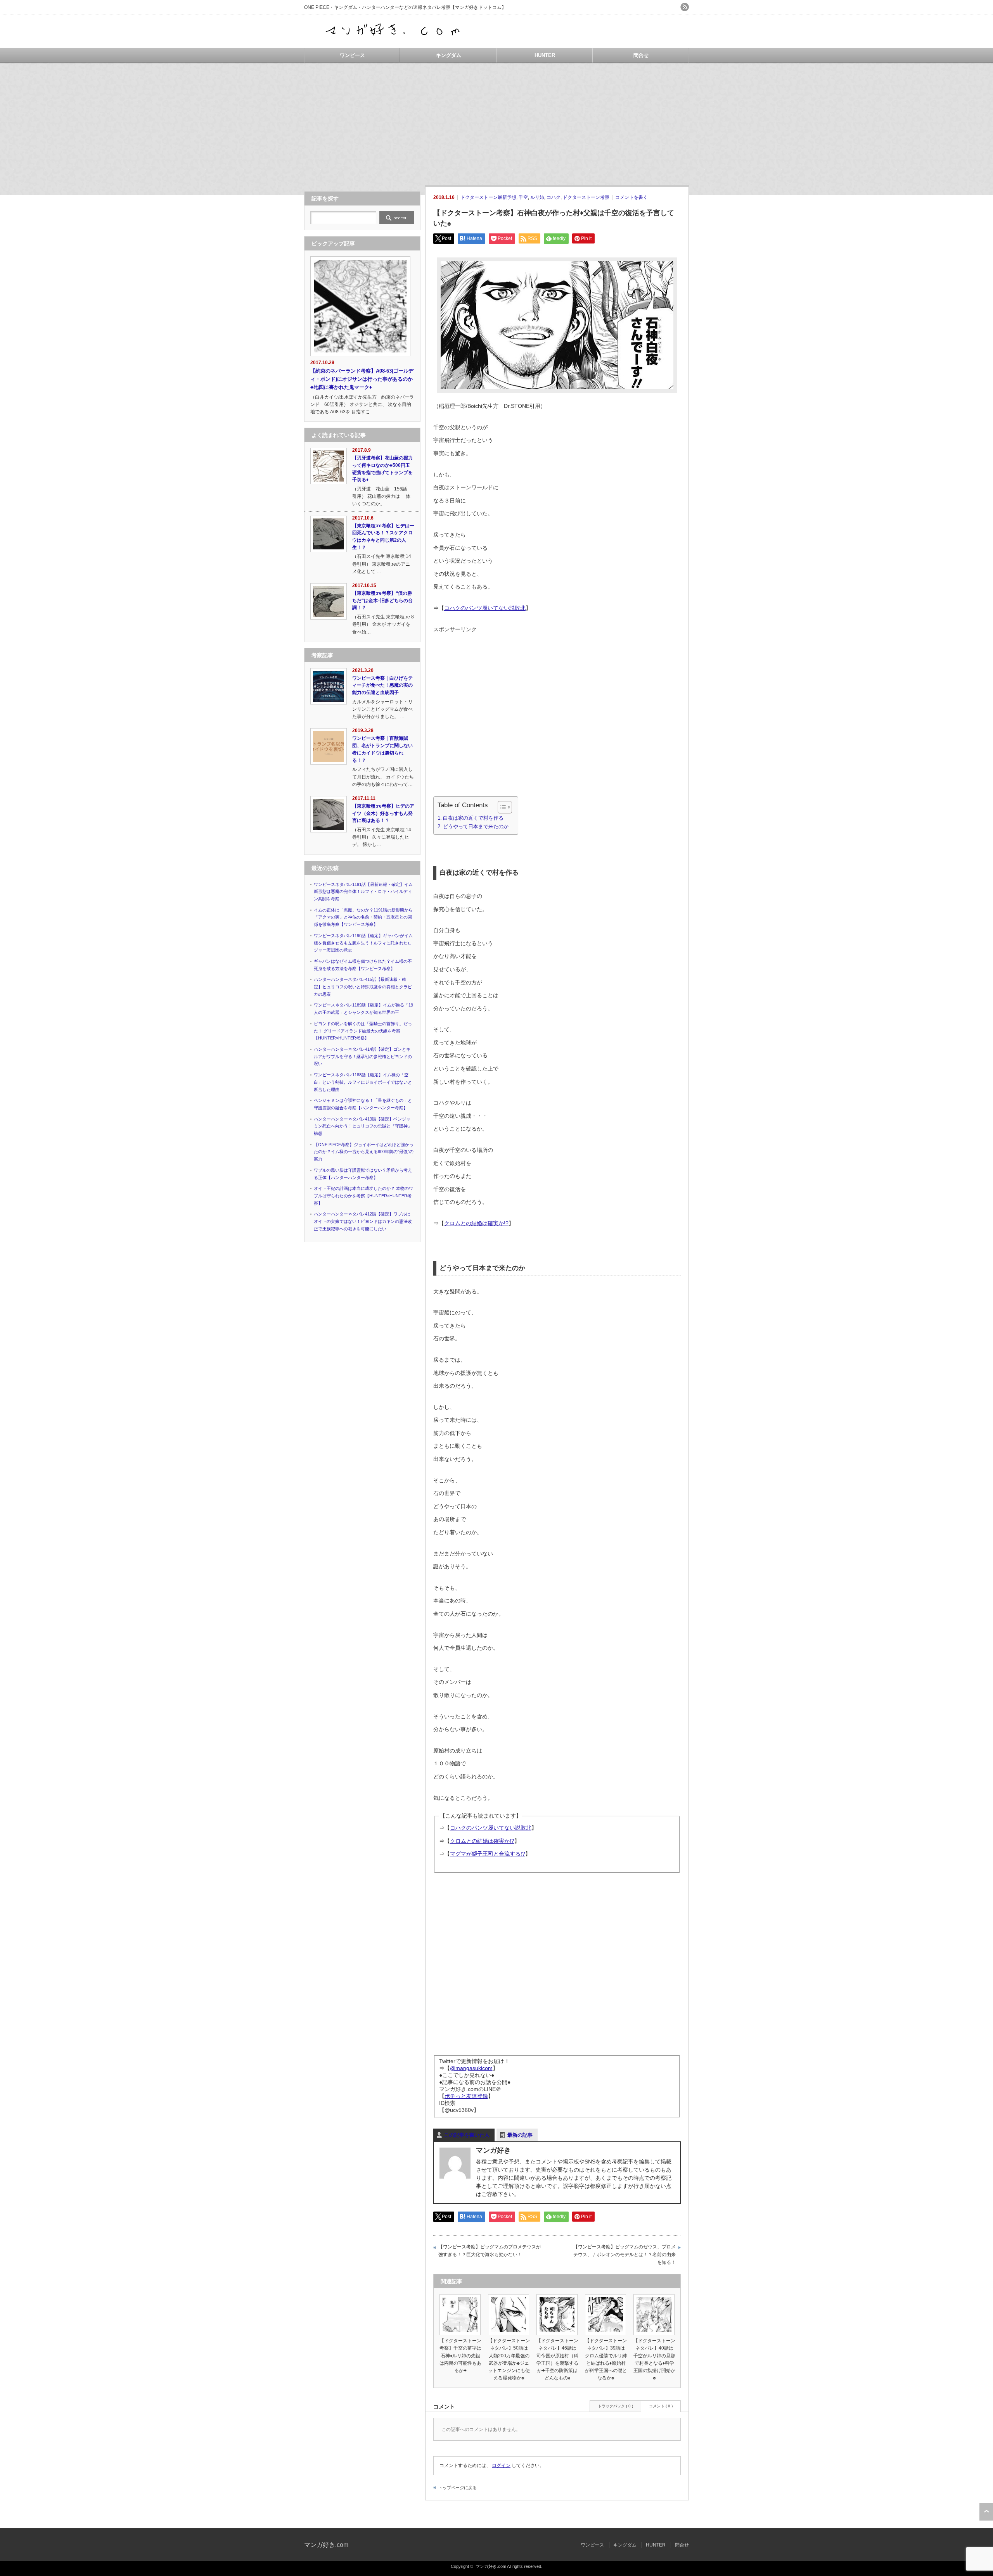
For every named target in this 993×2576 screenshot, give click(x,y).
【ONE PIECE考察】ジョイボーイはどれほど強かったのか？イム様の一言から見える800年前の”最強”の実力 (364, 1152)
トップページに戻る (458, 2488)
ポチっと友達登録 (466, 2096)
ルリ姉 (537, 197)
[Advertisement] (496, 121)
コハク (554, 197)
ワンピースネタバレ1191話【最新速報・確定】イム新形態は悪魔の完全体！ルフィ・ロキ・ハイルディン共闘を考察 (363, 892)
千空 (523, 197)
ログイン (501, 2466)
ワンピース (352, 55)
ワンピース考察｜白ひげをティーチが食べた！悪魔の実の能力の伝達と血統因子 (382, 685)
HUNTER (545, 55)
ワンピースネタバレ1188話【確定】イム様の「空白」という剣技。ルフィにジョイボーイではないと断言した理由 (363, 1082)
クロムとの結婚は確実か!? (476, 1223)
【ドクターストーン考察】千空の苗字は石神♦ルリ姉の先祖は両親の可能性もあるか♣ (460, 2356)
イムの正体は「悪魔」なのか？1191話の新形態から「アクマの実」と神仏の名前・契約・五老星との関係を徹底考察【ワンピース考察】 (363, 917)
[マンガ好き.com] (394, 40)
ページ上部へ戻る (986, 2512)
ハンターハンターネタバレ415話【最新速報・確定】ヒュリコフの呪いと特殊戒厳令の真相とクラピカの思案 (363, 987)
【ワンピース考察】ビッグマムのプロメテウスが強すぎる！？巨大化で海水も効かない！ (490, 2251)
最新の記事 (520, 2135)
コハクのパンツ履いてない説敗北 (485, 608)
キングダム (449, 55)
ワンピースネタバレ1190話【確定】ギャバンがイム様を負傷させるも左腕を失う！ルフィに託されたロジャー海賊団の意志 (363, 943)
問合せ (641, 55)
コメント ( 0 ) (661, 2406)
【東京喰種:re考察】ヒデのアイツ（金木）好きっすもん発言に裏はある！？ (383, 813)
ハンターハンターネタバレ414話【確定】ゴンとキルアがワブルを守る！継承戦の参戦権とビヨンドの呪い (363, 1056)
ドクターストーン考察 (586, 197)
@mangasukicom (471, 2068)
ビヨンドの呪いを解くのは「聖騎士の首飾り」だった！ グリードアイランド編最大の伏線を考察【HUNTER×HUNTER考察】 (363, 1031)
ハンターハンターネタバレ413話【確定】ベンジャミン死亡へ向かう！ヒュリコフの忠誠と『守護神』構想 (363, 1126)
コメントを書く (631, 197)
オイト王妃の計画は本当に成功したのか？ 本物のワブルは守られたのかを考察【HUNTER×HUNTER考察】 (363, 1196)
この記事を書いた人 (467, 2135)
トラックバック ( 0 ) (615, 2406)
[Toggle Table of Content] (501, 807)
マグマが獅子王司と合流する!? (488, 1854)
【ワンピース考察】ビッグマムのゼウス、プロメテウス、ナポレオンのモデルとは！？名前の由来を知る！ (625, 2254)
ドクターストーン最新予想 (488, 197)
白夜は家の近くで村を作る (473, 818)
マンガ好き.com (326, 2545)
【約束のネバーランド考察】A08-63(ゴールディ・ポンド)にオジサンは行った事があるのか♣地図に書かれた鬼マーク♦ (362, 379)
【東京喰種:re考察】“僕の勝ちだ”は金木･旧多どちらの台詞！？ (382, 600)
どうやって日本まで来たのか (476, 827)
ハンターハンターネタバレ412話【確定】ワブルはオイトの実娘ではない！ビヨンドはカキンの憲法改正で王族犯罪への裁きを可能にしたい (363, 1221)
